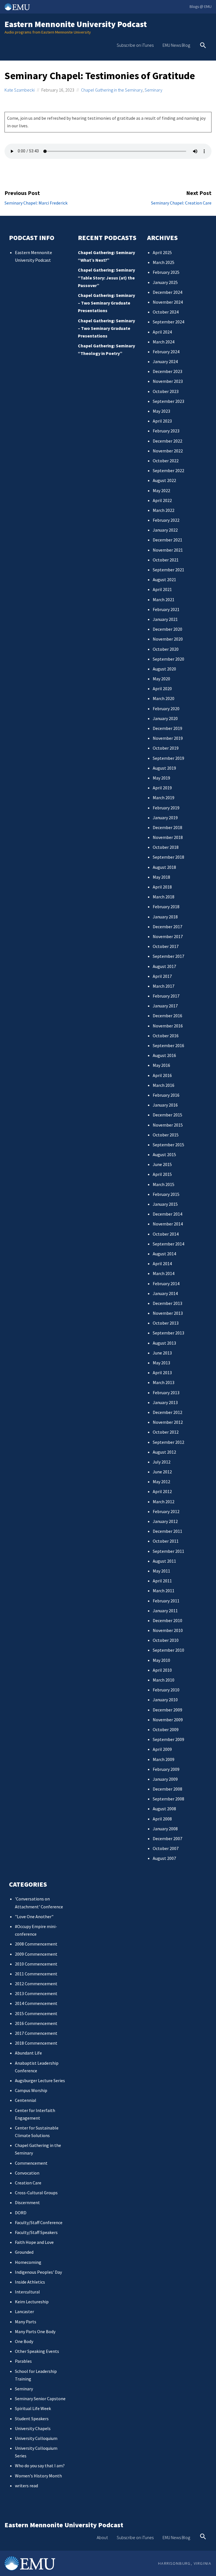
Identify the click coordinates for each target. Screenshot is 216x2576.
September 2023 (168, 401)
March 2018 (164, 897)
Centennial (26, 2100)
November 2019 (168, 738)
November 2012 (168, 1422)
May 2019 (161, 778)
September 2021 (168, 570)
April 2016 (162, 1075)
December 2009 (167, 1710)
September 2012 (168, 1442)
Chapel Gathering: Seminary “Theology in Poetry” (106, 349)
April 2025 (162, 252)
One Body (24, 2341)
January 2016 (165, 1105)
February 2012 (166, 1511)
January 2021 (165, 619)
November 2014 (168, 1224)
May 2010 (161, 1660)
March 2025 (164, 262)
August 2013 (164, 1343)
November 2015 (168, 1125)
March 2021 (164, 599)
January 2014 (165, 1293)
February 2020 (166, 709)
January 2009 (165, 1779)
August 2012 (164, 1452)
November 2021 (168, 550)
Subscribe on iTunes (135, 45)
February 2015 (166, 1194)
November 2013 (168, 1313)
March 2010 (164, 1680)
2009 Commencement (36, 1954)
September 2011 (168, 1551)
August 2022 (164, 480)
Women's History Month (38, 2476)
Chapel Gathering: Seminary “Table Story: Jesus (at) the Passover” (106, 277)
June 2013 (162, 1353)
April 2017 (162, 976)
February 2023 (166, 431)
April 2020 (162, 689)
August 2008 (164, 1809)
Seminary (153, 90)
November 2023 (168, 381)
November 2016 (168, 1026)
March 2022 (164, 510)
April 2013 (162, 1373)
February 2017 (166, 996)
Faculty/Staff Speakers (36, 2232)
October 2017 (166, 946)
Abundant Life (28, 2053)
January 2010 (165, 1700)
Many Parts (26, 2322)
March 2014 (164, 1273)
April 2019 (162, 788)
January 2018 (165, 917)
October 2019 (166, 748)
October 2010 (166, 1640)
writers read (26, 2486)
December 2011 (167, 1531)
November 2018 (168, 837)
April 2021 (162, 589)
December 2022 (167, 441)
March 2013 (164, 1382)
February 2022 (166, 520)
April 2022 (162, 500)
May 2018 (161, 877)
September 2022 (168, 470)
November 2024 (168, 302)
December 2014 (167, 1214)
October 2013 (166, 1323)
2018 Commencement (36, 2043)
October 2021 (166, 560)
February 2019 (166, 808)
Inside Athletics (30, 2282)
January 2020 (165, 718)
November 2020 (168, 639)
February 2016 (166, 1095)
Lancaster (24, 2311)
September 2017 (168, 956)
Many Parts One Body (35, 2331)
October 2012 (166, 1432)
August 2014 (164, 1254)
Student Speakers (32, 2419)
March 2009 (164, 1759)
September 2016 (168, 1045)
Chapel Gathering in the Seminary (112, 90)
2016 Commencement (36, 2023)
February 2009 (166, 1769)
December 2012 (167, 1412)
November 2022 (168, 451)
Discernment (27, 2202)
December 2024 (167, 292)
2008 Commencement (36, 1944)
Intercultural (27, 2292)
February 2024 (166, 352)
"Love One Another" (34, 1917)
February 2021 (166, 609)
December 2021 (167, 540)
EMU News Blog (176, 45)
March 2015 (164, 1184)
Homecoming (28, 2262)
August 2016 (164, 1055)
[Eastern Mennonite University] (30, 2563)
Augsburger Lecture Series (40, 2080)
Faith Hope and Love (34, 2242)
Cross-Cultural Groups (36, 2193)
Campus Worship (31, 2090)
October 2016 (166, 1036)
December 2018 (167, 827)
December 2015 (167, 1115)
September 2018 (168, 857)
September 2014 (168, 1244)
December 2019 (167, 728)
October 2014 (166, 1234)
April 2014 (162, 1263)
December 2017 (167, 927)
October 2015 (166, 1135)
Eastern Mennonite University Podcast (76, 24)
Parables (23, 2361)
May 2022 (161, 490)
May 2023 (161, 411)
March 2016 (164, 1085)
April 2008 (162, 1819)
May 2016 (161, 1065)
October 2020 (166, 649)
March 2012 (164, 1502)
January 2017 (165, 1006)
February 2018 (166, 907)
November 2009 (168, 1720)
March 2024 (164, 342)
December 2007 (167, 1838)
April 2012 (162, 1491)
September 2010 (168, 1650)
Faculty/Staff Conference (39, 2222)
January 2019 (165, 818)
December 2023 (167, 371)
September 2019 (168, 758)
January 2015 (165, 1204)
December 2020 (167, 629)
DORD (21, 2213)
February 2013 (166, 1393)
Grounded (24, 2252)
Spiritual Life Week (33, 2408)
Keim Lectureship (32, 2302)
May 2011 (161, 1571)
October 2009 (166, 1729)
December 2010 (167, 1620)
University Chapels (33, 2428)
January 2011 (165, 1611)
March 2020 (164, 698)
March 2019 (164, 798)
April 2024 (162, 332)
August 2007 (164, 1858)
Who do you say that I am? (40, 2466)
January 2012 (165, 1521)
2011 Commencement (36, 1974)
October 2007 (166, 1848)
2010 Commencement (36, 1964)
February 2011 (166, 1601)
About (102, 2537)
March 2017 (164, 986)
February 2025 (166, 272)
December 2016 (167, 1016)
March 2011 (164, 1591)
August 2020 (164, 669)
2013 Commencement (36, 1993)
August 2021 (164, 579)
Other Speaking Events (37, 2351)
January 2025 (165, 282)
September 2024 (168, 322)
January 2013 (165, 1402)
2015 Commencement (36, 2013)
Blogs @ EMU (201, 6)
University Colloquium (36, 2438)
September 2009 (168, 1739)
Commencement (31, 2163)
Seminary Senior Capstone (40, 2399)
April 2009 (162, 1749)
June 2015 (162, 1164)
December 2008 (167, 1789)
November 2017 (168, 936)
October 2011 (166, 1541)
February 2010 (166, 1690)
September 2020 (168, 659)
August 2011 (164, 1561)
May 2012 (161, 1482)
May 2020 (161, 679)
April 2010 (162, 1670)
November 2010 (168, 1630)
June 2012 (162, 1472)
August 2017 (164, 966)
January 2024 (165, 361)
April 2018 (162, 887)
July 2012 (162, 1462)
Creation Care (28, 2183)
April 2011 (162, 1581)
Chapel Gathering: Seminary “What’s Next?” (106, 256)
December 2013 (167, 1303)
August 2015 (164, 1154)
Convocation (27, 2173)
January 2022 (165, 530)
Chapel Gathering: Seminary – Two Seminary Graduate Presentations (106, 303)
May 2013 (161, 1363)
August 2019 (164, 768)
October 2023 (166, 391)
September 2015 (168, 1145)
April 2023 (162, 421)
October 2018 (166, 847)
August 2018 (164, 867)
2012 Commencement (36, 1984)
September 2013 (168, 1333)
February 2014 (166, 1283)
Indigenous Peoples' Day (38, 2272)
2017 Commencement (36, 2033)
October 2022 (166, 461)
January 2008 (165, 1829)
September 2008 (168, 1799)
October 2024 (166, 312)
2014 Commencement (36, 2003)
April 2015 (162, 1174)
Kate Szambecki (20, 90)
